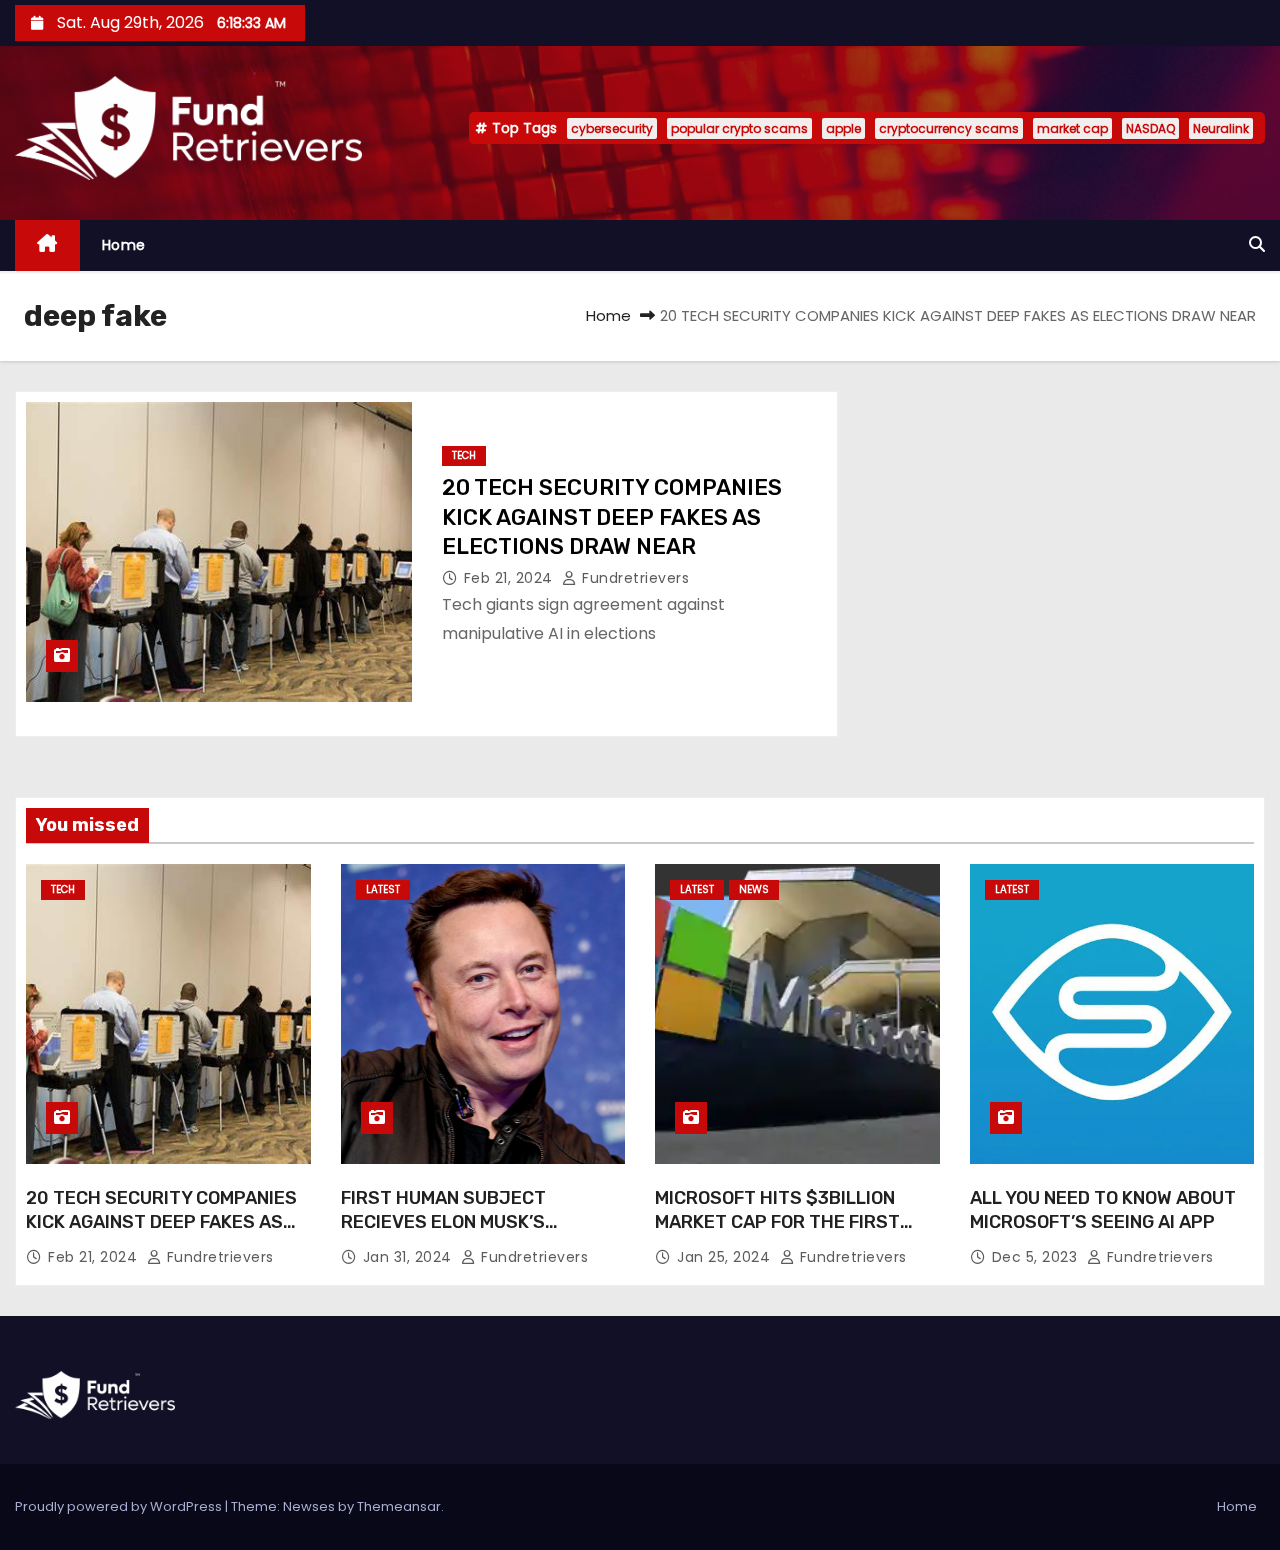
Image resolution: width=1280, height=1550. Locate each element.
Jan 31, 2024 (410, 1257)
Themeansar (399, 1506)
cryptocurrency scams (949, 128)
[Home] (47, 245)
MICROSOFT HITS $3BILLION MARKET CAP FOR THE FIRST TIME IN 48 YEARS (777, 1222)
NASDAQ (1150, 128)
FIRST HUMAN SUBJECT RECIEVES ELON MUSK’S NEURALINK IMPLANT (443, 1222)
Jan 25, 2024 (726, 1257)
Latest (383, 889)
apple (843, 128)
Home (124, 245)
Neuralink (1221, 128)
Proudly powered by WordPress (120, 1506)
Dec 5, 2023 (1037, 1257)
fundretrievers (633, 578)
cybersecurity (612, 128)
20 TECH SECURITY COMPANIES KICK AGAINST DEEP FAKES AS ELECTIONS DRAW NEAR (612, 517)
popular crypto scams (739, 128)
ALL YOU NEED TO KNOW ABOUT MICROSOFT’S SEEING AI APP (1103, 1210)
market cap (1072, 128)
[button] (1257, 244)
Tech (464, 455)
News (754, 889)
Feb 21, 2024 (511, 578)
